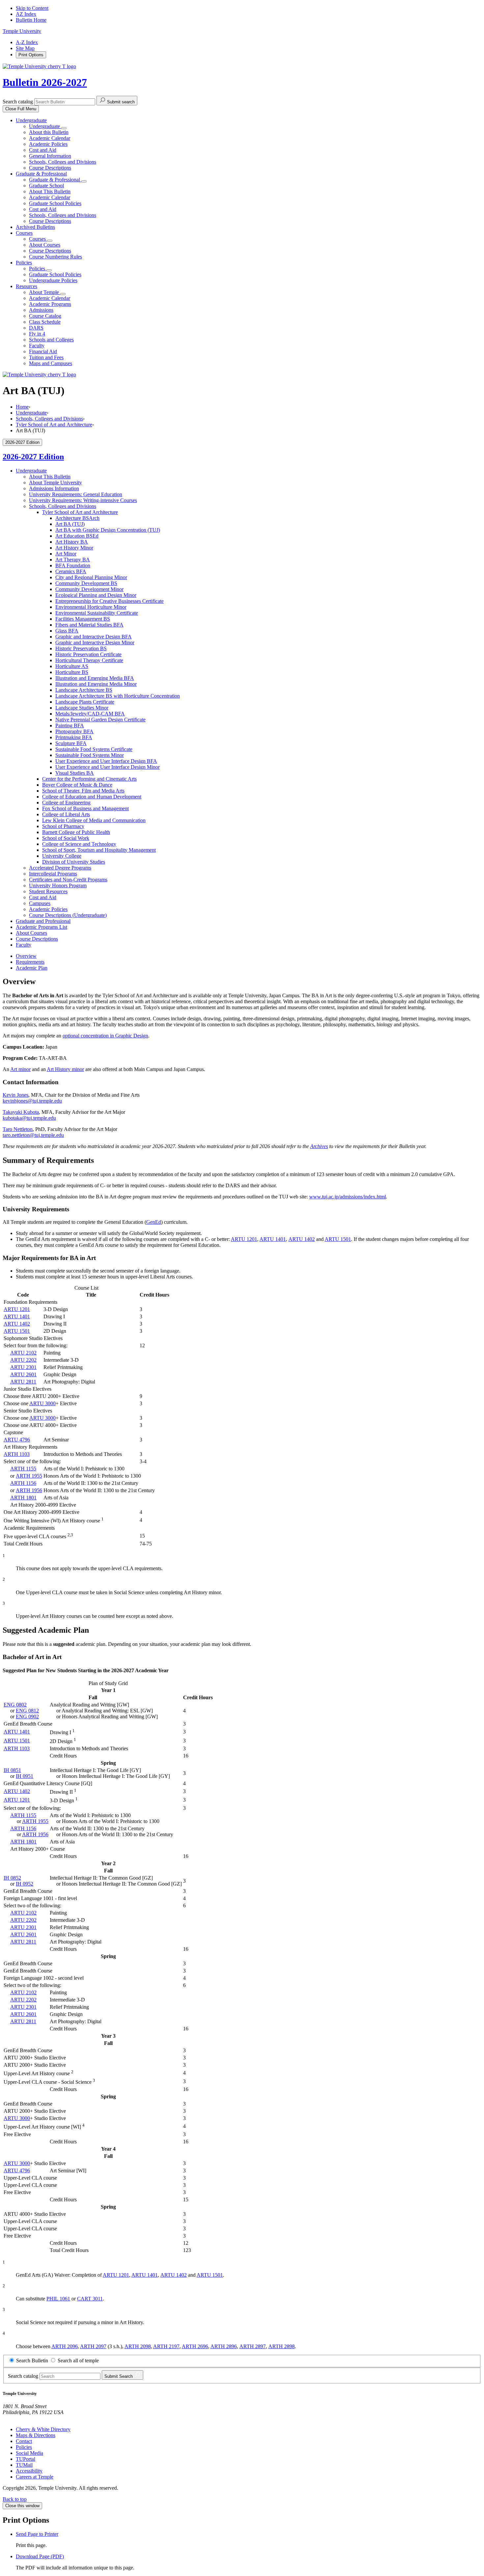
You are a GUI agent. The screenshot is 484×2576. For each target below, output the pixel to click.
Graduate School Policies (55, 203)
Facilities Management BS (83, 619)
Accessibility (29, 2471)
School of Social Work (66, 838)
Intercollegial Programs (53, 874)
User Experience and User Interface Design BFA (106, 761)
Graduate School (46, 186)
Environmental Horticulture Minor (91, 607)
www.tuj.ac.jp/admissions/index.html (348, 1197)
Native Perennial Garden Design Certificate (100, 720)
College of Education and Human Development (92, 797)
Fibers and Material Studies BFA (89, 625)
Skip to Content (32, 8)
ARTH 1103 (17, 1454)
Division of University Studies (74, 862)
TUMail (24, 2465)
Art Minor (66, 554)
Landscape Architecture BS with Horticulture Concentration (118, 696)
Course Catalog (45, 316)
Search (119, 2376)
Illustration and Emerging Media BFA (95, 678)
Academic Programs (50, 304)
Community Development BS (86, 583)
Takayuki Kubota (21, 1112)
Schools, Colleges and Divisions (63, 162)
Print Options (31, 55)
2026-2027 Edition (33, 457)
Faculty (37, 346)
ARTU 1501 (338, 1239)
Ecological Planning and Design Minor (96, 595)
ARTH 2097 (93, 2346)
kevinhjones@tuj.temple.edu (32, 1101)
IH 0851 (12, 1770)
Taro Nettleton (18, 1129)
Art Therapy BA (73, 560)
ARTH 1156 (23, 1483)
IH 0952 (25, 1884)
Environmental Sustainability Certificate (97, 613)
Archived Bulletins (35, 227)
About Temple (45, 292)
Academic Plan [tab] (32, 968)
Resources (27, 286)
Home (22, 407)
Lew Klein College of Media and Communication (94, 820)
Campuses (40, 903)
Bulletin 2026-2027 (45, 82)
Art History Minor (74, 548)
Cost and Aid (43, 150)
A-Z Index (27, 42)
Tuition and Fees (46, 357)
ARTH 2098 (138, 2346)
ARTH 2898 (282, 2346)
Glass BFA (67, 631)
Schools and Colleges (51, 340)
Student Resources (48, 891)
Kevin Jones (15, 1095)
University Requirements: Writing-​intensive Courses (83, 500)
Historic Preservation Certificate (88, 654)
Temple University (22, 31)
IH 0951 (25, 1776)
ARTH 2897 (253, 2346)
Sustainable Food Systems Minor (90, 755)
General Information (50, 156)
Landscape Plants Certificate (85, 702)
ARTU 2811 (23, 1382)
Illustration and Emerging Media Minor (96, 684)
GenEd (154, 1222)
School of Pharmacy (63, 826)
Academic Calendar (50, 138)
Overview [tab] (26, 956)
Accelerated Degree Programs (60, 868)
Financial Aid (43, 351)
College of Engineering (66, 803)
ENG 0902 (27, 1717)
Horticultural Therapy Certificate (89, 660)
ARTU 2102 (23, 1353)
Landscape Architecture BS (84, 690)
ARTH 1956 (29, 1490)
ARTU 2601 (23, 1374)
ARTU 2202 (23, 1360)
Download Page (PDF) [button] (40, 2556)
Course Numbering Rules (55, 257)
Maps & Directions (36, 2435)
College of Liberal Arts (66, 814)
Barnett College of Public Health (76, 832)
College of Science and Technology (79, 844)
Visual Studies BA (75, 773)
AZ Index (26, 14)
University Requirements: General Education (76, 494)
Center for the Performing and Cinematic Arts (89, 779)
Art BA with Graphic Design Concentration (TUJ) (108, 530)
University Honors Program (58, 886)
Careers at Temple (35, 2477)
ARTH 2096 (65, 2346)
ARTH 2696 (195, 2346)
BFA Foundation (73, 565)
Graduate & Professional (41, 174)
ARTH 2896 (224, 2346)
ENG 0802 (15, 1705)
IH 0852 (12, 1878)
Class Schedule (45, 322)
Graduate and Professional (43, 921)
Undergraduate (31, 120)
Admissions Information (54, 488)
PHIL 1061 (58, 2299)
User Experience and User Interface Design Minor (108, 767)
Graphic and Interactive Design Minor (95, 643)
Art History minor (65, 1069)
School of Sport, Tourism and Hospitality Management (99, 850)
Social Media (29, 2453)
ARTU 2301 (23, 1367)
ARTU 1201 (244, 1239)
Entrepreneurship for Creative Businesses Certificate (109, 601)
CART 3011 (90, 2299)
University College (62, 856)
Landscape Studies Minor (82, 708)
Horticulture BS (72, 672)
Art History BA (72, 542)
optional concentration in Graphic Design (105, 1036)
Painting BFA (70, 725)
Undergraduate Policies (53, 280)
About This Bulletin (50, 191)
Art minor (20, 1069)
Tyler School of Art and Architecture (54, 425)
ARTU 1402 (302, 1239)
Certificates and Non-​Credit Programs (68, 880)
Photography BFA (74, 731)
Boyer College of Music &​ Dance (77, 785)
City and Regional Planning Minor (91, 577)
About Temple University (55, 483)
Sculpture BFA (71, 743)
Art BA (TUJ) (70, 524)
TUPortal (26, 2459)
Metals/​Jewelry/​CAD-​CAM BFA (90, 714)
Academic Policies (48, 144)
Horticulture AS (72, 666)
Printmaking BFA (74, 737)
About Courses (45, 245)
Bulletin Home (31, 20)
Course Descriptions (50, 168)
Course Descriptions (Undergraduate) (68, 915)
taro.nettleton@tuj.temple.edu (33, 1135)
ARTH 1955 (29, 1476)
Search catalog (18, 102)
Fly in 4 (37, 334)
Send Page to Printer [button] (37, 2534)
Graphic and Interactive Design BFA (94, 637)
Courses (24, 233)
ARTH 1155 (23, 1469)
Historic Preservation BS (81, 648)
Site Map (25, 48)
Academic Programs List (41, 927)
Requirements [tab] (30, 962)
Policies (24, 263)
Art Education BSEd (77, 536)
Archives (319, 1146)
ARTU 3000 (42, 1403)
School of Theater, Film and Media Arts (83, 791)
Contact (24, 2441)
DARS (36, 328)
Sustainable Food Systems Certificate (94, 749)
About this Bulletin (49, 132)
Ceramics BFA (71, 571)
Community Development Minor (89, 589)
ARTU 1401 (273, 1239)
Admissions (41, 310)
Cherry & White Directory (43, 2429)
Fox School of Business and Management (85, 808)
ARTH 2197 (166, 2346)
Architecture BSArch (77, 518)
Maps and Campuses (51, 363)
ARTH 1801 (23, 1498)
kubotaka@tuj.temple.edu (29, 1118)
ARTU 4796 (17, 1440)
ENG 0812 (27, 1711)
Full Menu (21, 109)
